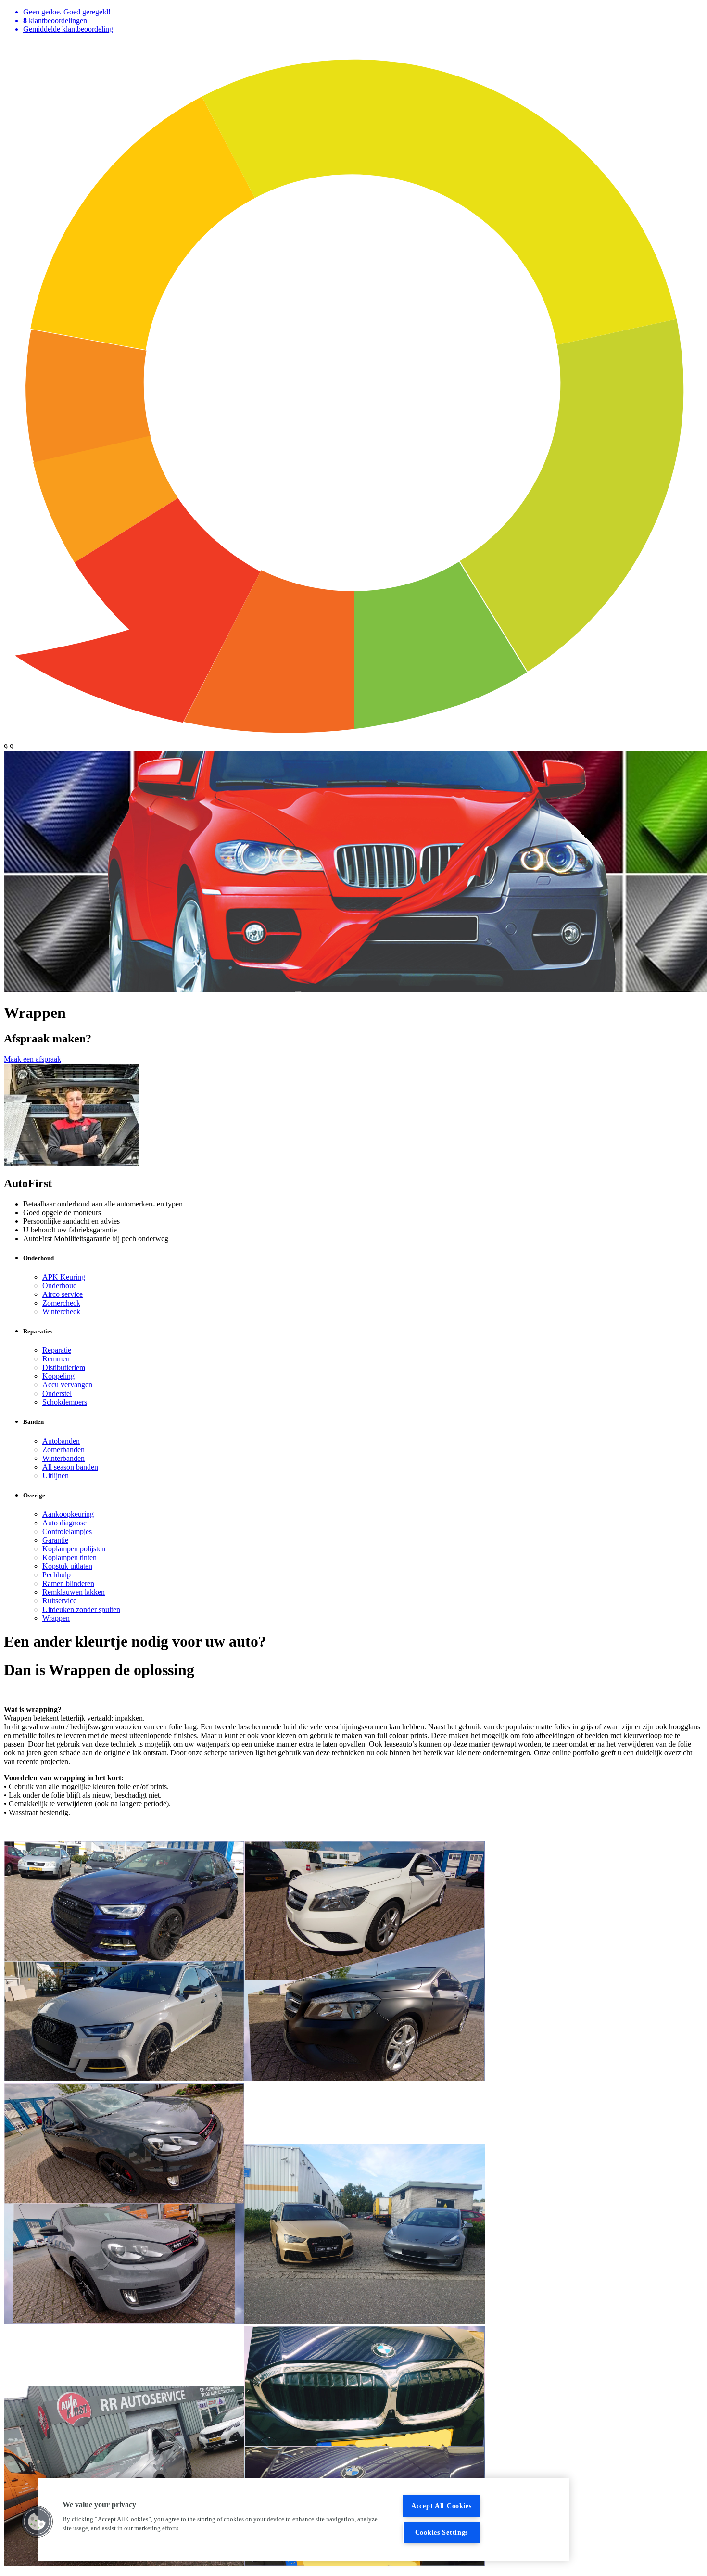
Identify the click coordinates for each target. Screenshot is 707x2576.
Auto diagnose (64, 1523)
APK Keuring (64, 1277)
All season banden (70, 1467)
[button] (37, 2522)
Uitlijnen (56, 1476)
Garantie (55, 1540)
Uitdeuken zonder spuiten (81, 1609)
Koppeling (58, 1376)
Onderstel (57, 1393)
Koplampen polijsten (74, 1549)
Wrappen (56, 1618)
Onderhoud (60, 1286)
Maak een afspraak (32, 1059)
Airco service (63, 1294)
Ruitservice (59, 1601)
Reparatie (57, 1350)
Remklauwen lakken (74, 1592)
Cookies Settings (442, 2532)
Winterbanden (63, 1458)
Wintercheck (61, 1312)
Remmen (56, 1359)
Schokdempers (65, 1402)
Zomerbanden (63, 1450)
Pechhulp (57, 1575)
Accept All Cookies (442, 2506)
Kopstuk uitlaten (67, 1566)
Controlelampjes (67, 1531)
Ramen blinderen (68, 1583)
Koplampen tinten (69, 1557)
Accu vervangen (67, 1385)
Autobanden (61, 1441)
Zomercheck (61, 1303)
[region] (304, 2519)
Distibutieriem (64, 1367)
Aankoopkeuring (68, 1514)
